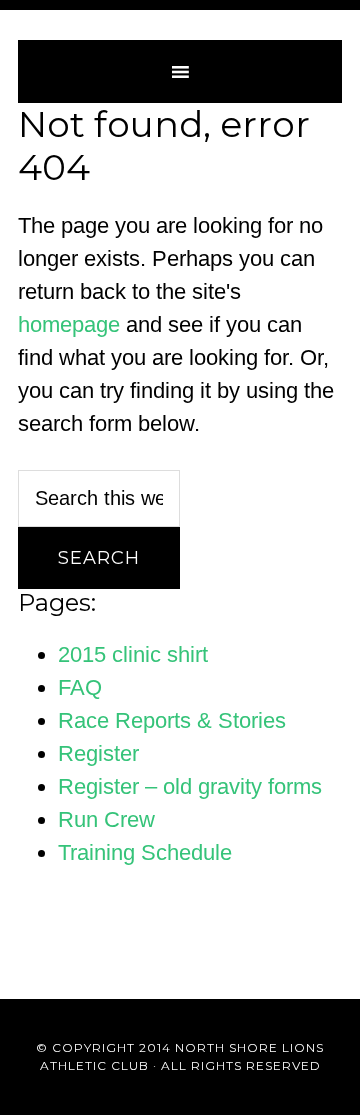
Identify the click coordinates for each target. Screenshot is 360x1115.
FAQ (80, 687)
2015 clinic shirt (133, 654)
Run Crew (106, 819)
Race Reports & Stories (172, 720)
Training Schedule (145, 852)
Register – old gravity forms (190, 786)
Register (98, 753)
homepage (69, 324)
